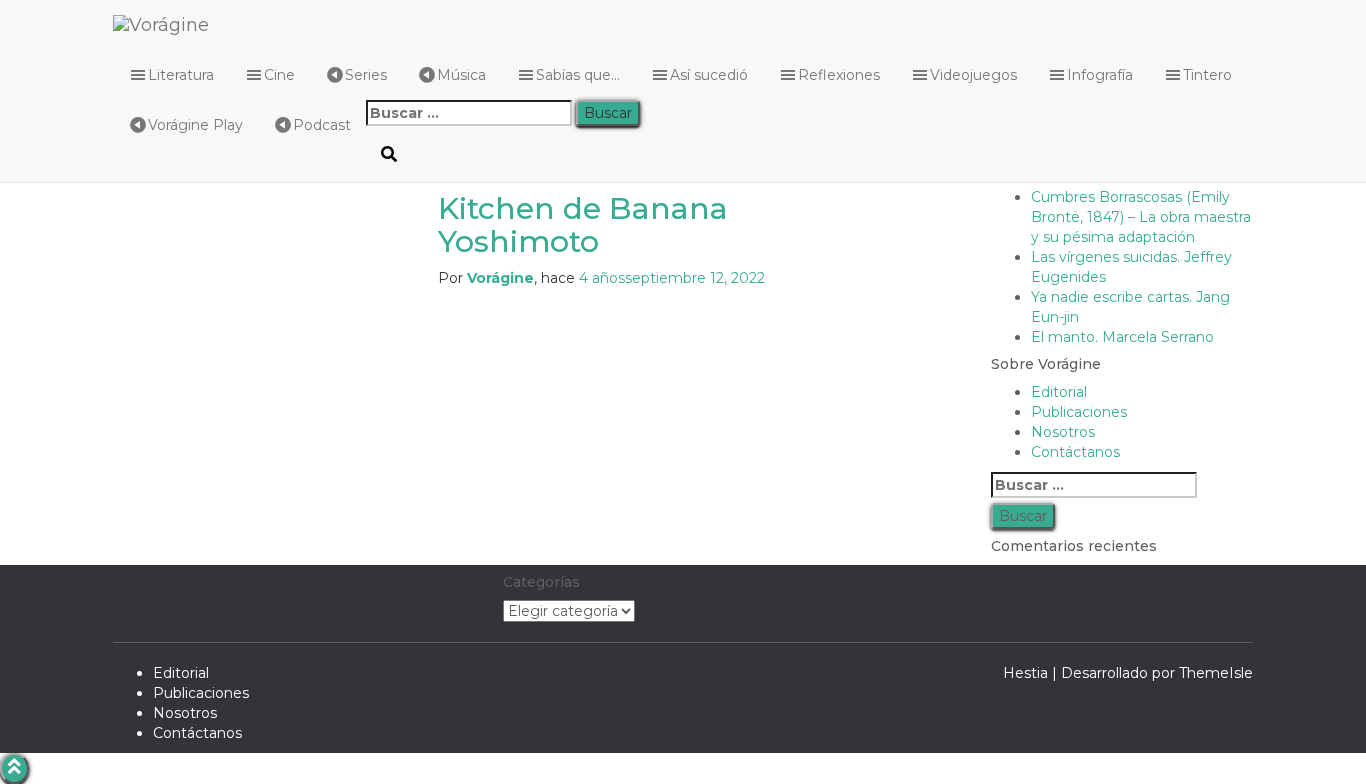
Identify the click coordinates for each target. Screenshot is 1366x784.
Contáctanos (197, 733)
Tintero (1207, 75)
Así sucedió (709, 75)
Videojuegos (973, 75)
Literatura (181, 75)
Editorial (181, 673)
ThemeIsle (1216, 673)
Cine (279, 75)
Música (461, 75)
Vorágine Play (195, 125)
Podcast (322, 125)
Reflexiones (839, 75)
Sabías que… (578, 75)
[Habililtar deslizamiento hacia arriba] (14, 768)
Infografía (1100, 75)
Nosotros (185, 713)
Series (366, 75)
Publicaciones (201, 693)
